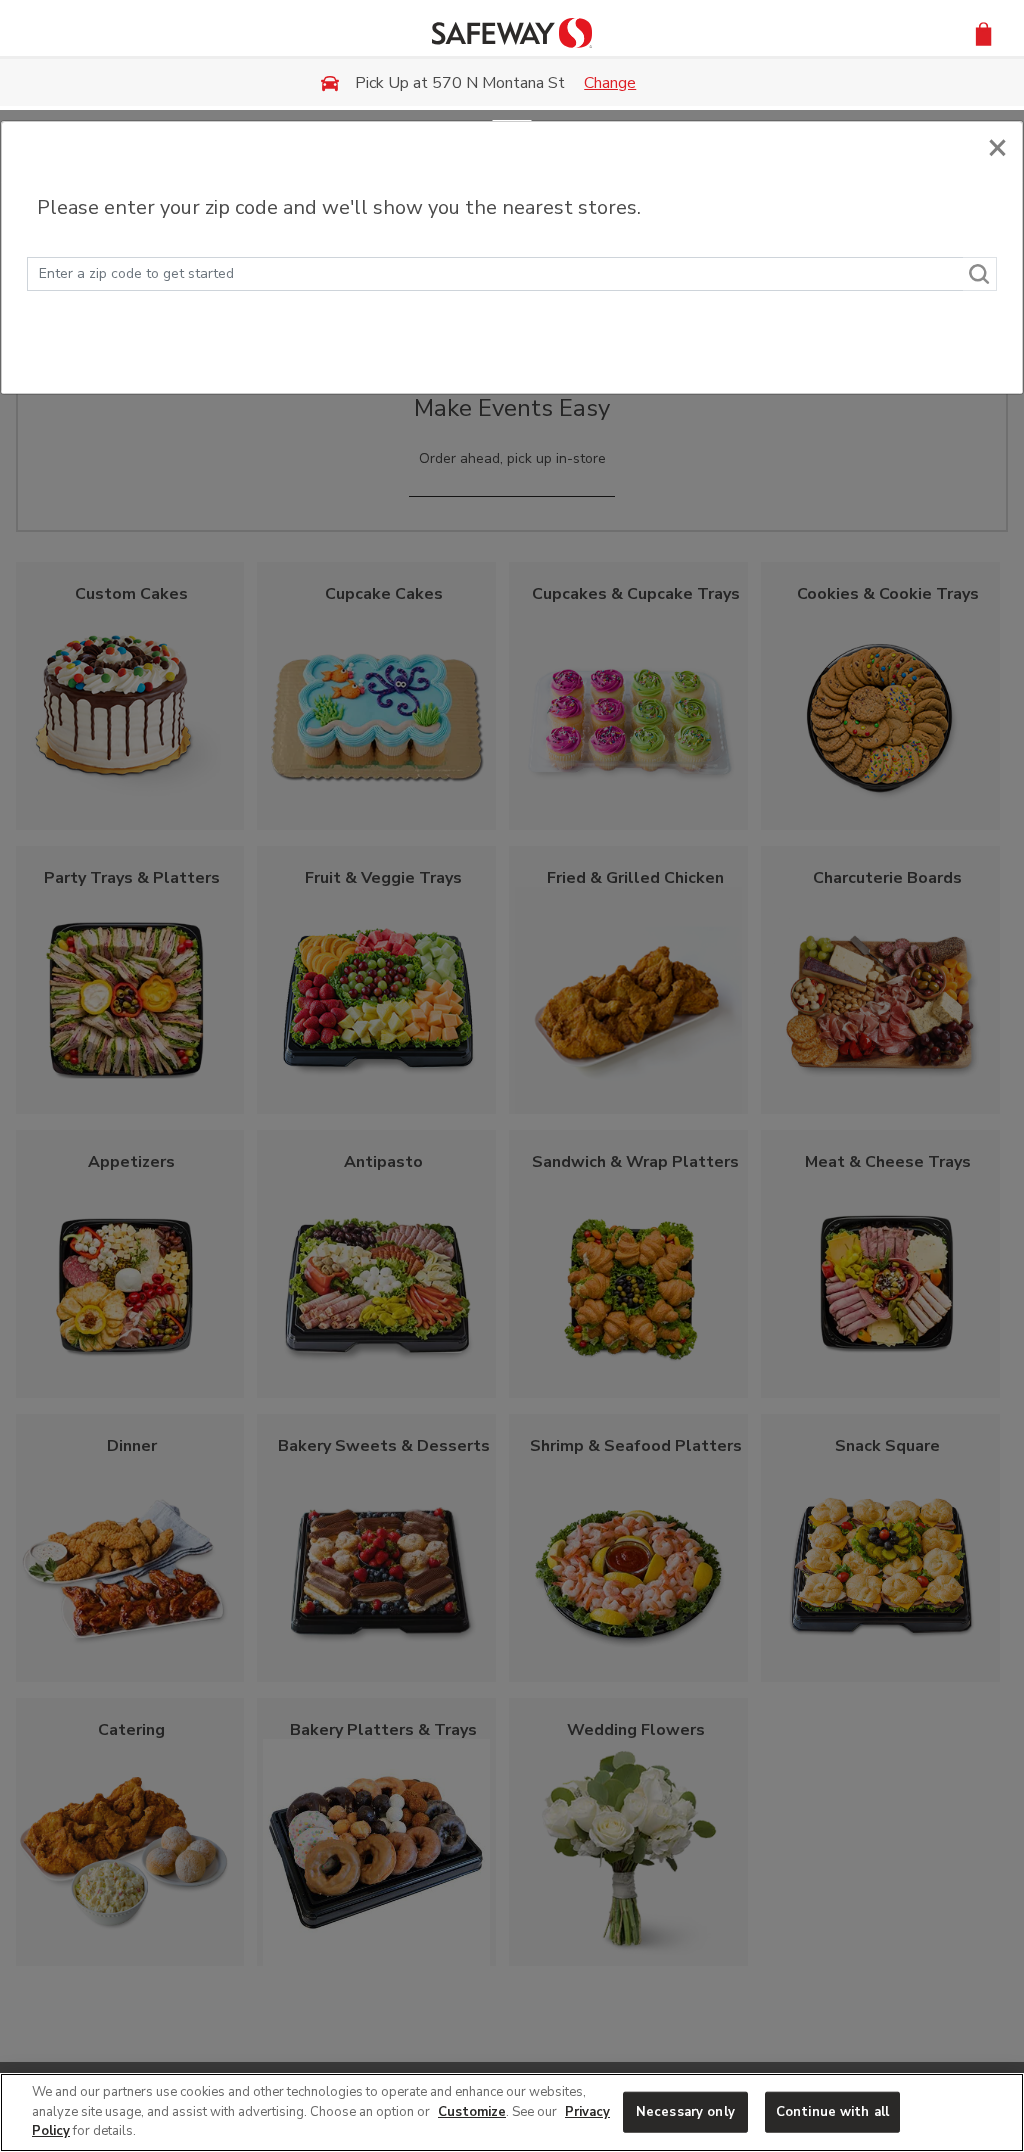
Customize (472, 2112)
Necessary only (685, 2111)
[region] (512, 2112)
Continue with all (832, 2111)
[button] (983, 32)
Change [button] (610, 83)
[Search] (980, 274)
